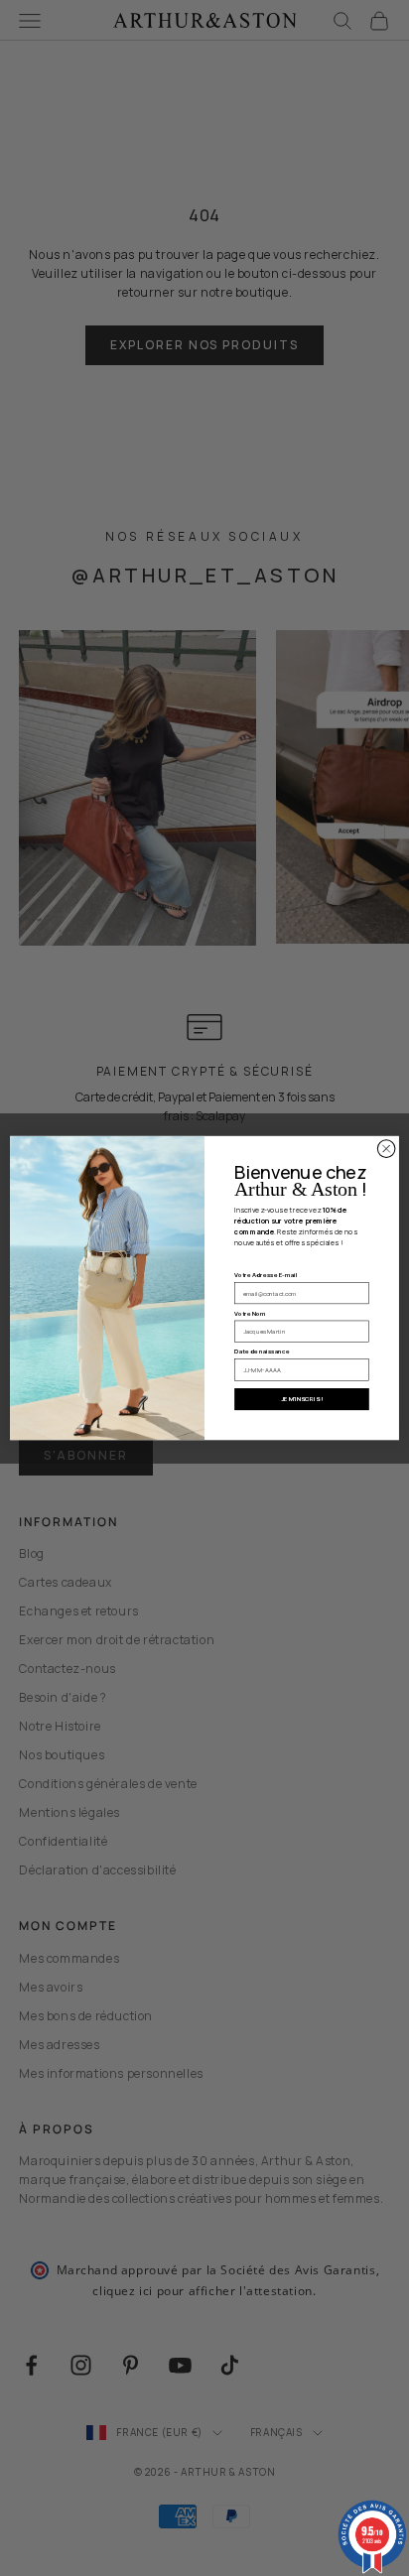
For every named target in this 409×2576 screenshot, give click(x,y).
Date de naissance (262, 1352)
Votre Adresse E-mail (266, 1275)
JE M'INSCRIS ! (302, 1400)
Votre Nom (250, 1313)
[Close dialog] (386, 1149)
